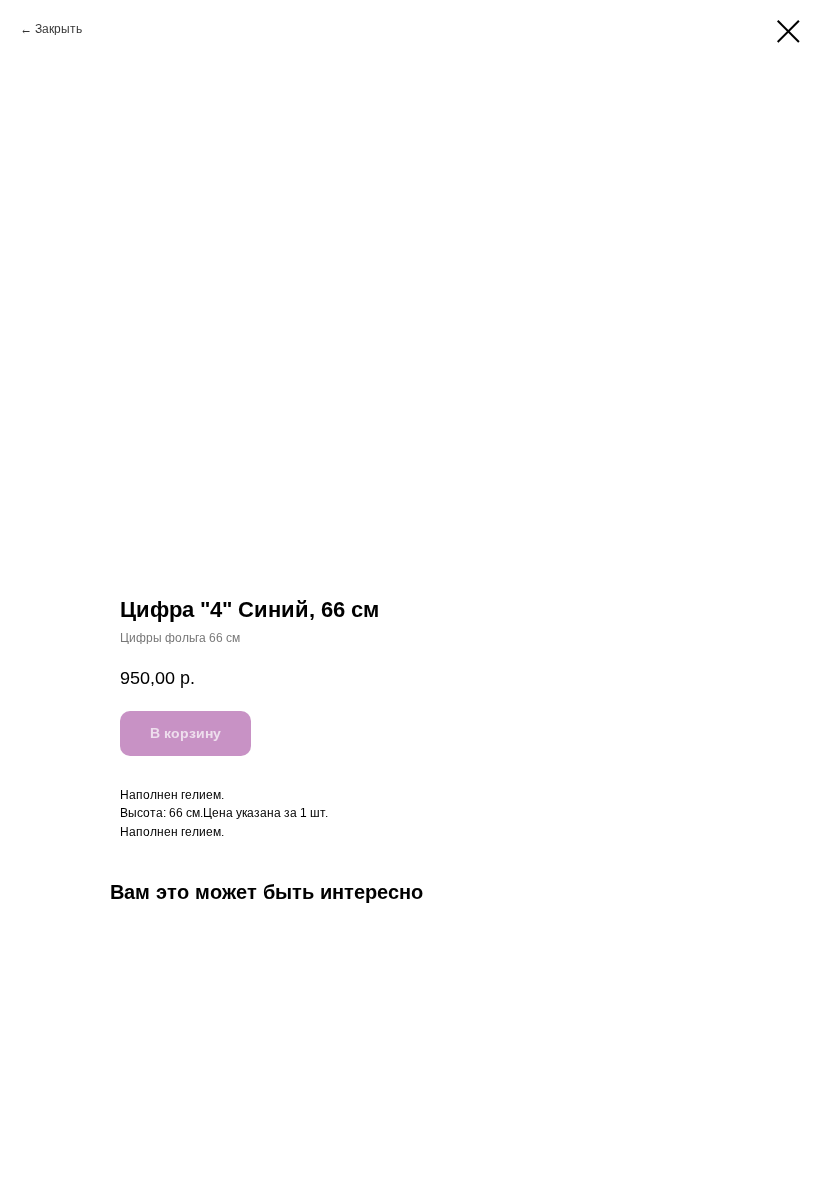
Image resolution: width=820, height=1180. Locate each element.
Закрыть (58, 29)
